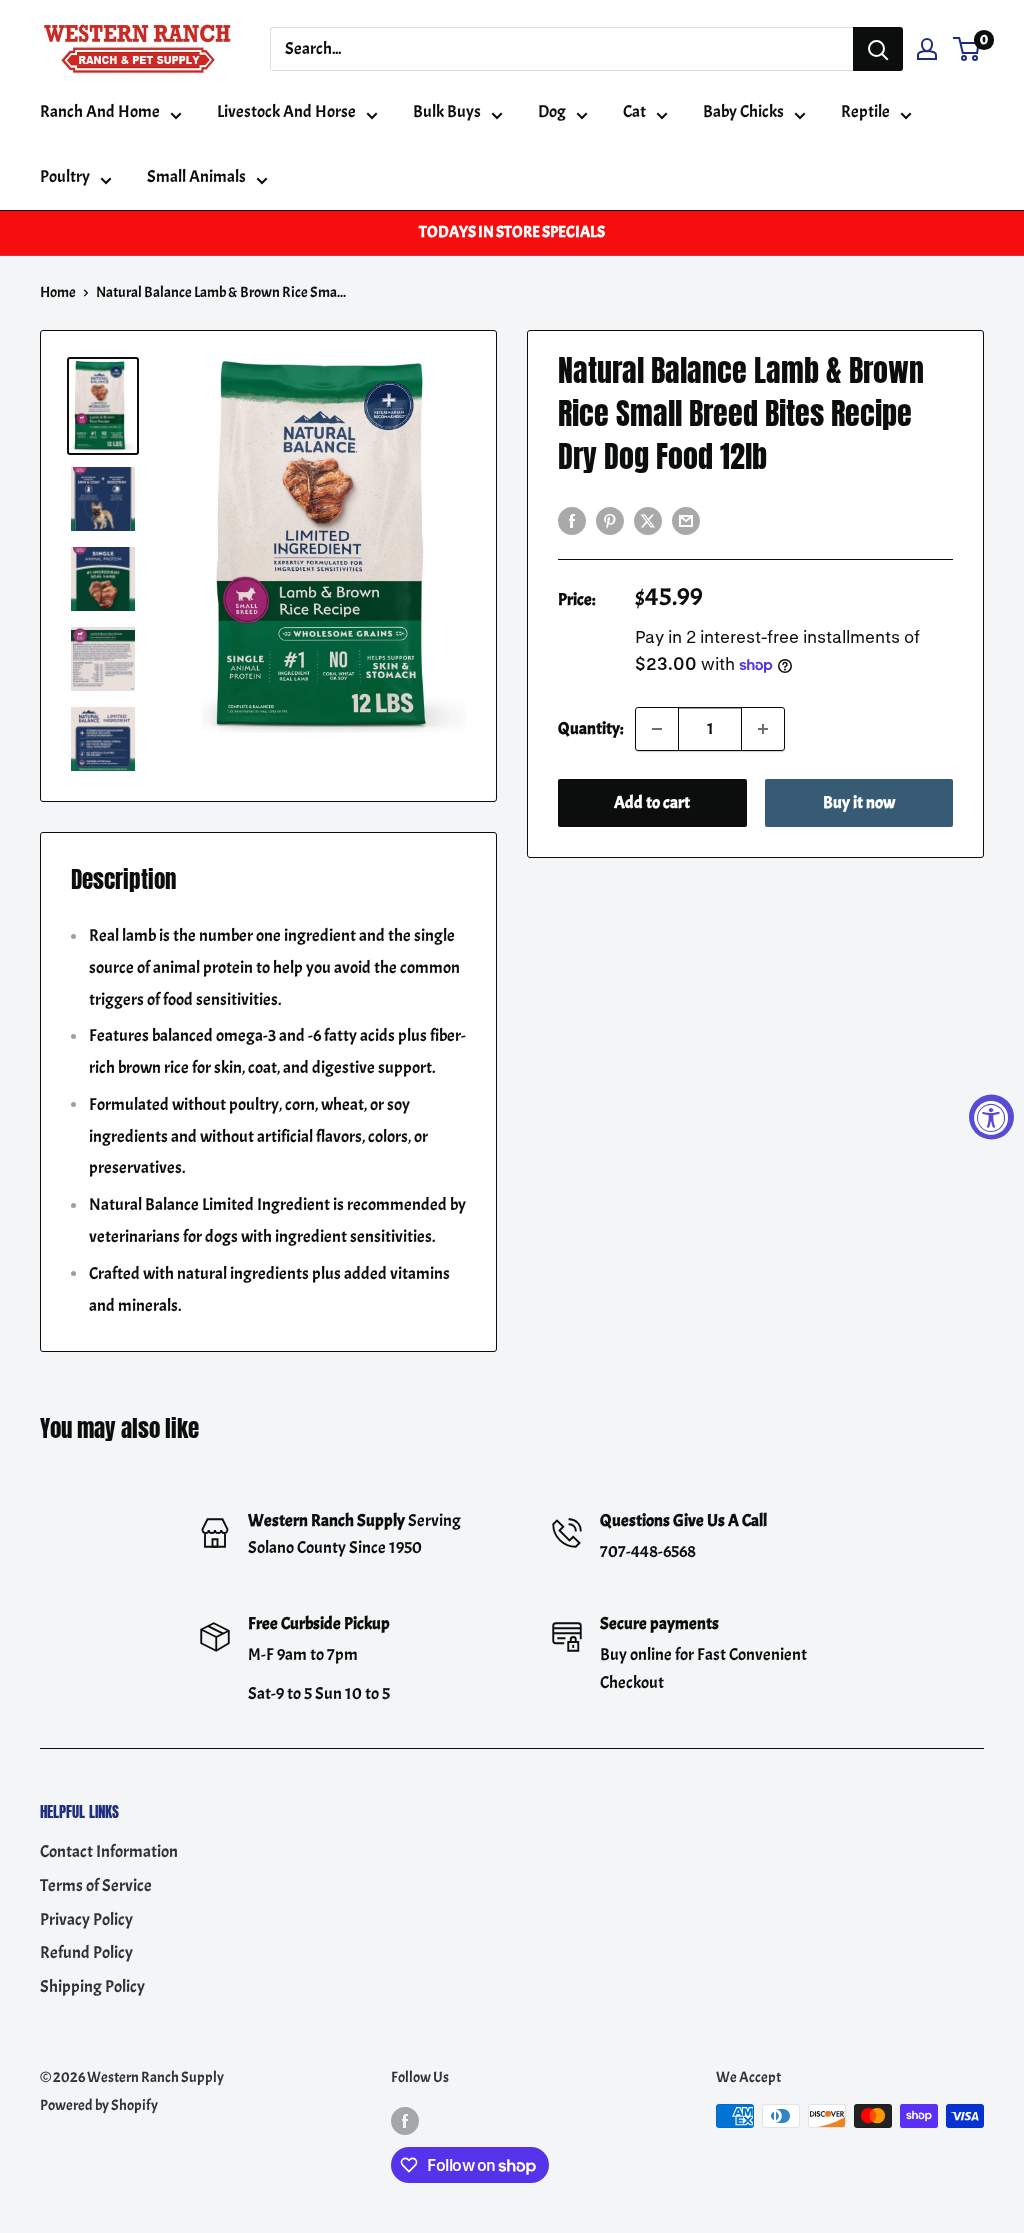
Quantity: (590, 728)
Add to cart (652, 802)
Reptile (865, 111)
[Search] (878, 49)
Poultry (65, 176)
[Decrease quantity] (657, 729)
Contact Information (109, 1851)
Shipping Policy (92, 1986)
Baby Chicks (743, 111)
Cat (634, 111)
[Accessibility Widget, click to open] (991, 1116)
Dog (552, 111)
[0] (967, 49)
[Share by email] (686, 518)
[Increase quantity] (763, 729)
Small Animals (196, 176)
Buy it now (859, 802)
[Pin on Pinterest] (610, 518)
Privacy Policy (86, 1919)
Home (58, 292)
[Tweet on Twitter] (648, 518)
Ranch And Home (100, 111)
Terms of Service (96, 1885)
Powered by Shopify (99, 2105)
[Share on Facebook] (572, 518)
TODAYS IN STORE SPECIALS (512, 232)
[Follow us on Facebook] (405, 2119)
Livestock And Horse (286, 111)
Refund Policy (86, 1952)
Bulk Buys (447, 111)
